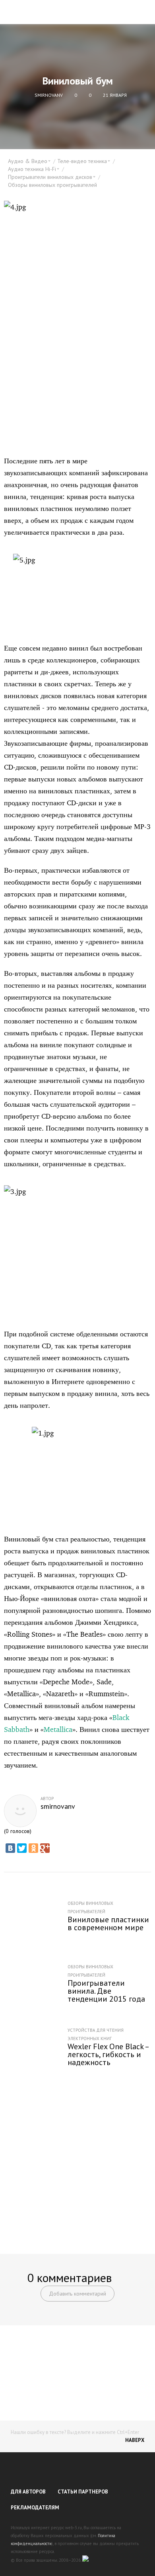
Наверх (135, 2440)
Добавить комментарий (77, 2294)
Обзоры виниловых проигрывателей (52, 185)
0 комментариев (70, 2278)
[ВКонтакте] (10, 1848)
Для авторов (28, 2492)
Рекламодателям (35, 2508)
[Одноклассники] (33, 1848)
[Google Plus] (45, 1848)
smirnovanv (58, 1806)
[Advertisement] (77, 2159)
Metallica (58, 1729)
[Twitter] (22, 1848)
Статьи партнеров (83, 2492)
